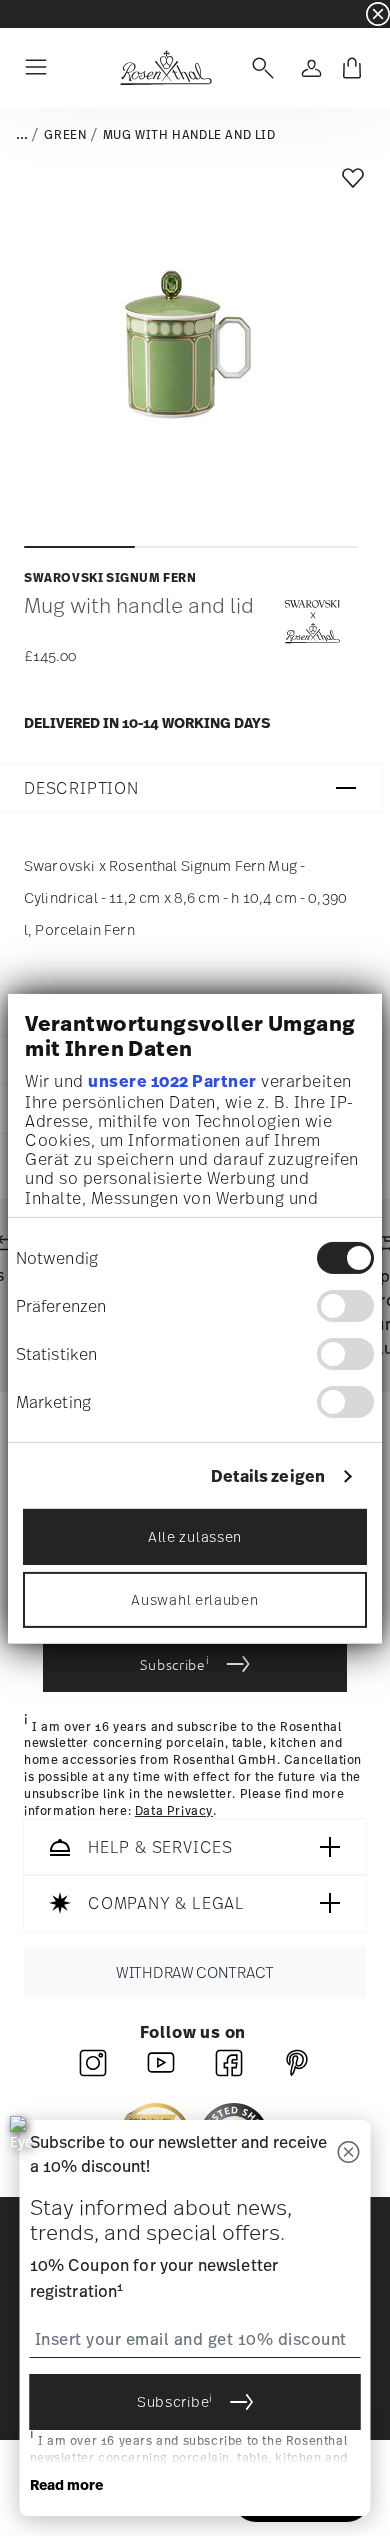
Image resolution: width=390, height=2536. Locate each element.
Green (65, 135)
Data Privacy (174, 1811)
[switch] (345, 1306)
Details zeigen (268, 1476)
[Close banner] (378, 14)
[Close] (349, 2153)
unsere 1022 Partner (172, 1081)
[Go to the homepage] (165, 68)
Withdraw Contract (195, 1973)
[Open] (259, 68)
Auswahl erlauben (194, 1599)
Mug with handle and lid (189, 135)
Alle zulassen (195, 1536)
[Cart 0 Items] (352, 68)
